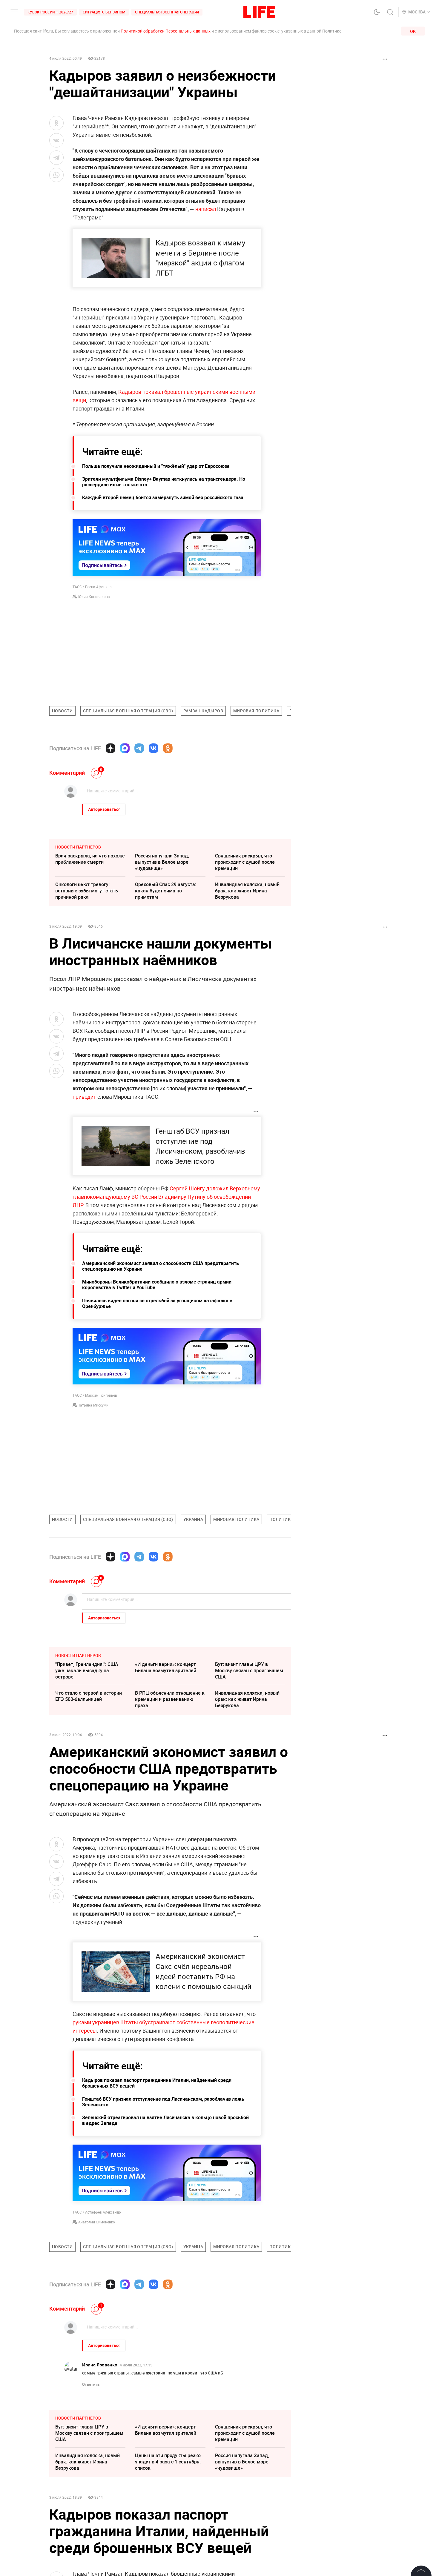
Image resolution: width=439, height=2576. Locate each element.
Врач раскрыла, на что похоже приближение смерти (90, 859)
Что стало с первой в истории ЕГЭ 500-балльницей (89, 1696)
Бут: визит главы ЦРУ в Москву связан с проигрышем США (249, 1670)
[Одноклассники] (168, 748)
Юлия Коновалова (94, 597)
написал (206, 209)
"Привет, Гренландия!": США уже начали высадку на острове (87, 1670)
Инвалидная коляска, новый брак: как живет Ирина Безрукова (247, 891)
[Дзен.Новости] (110, 748)
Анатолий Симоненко (97, 2222)
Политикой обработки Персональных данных (166, 31)
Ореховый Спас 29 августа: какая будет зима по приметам (166, 891)
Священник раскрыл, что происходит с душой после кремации (245, 862)
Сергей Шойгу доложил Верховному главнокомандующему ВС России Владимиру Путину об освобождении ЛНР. (166, 1197)
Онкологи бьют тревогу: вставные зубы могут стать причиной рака (87, 891)
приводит (84, 1097)
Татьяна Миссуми (93, 1405)
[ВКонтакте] (154, 748)
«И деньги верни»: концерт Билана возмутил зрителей (166, 1667)
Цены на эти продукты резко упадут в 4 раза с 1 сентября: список (168, 2551)
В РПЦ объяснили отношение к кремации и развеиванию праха (170, 1699)
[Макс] (125, 748)
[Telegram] (139, 748)
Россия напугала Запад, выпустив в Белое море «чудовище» (162, 862)
